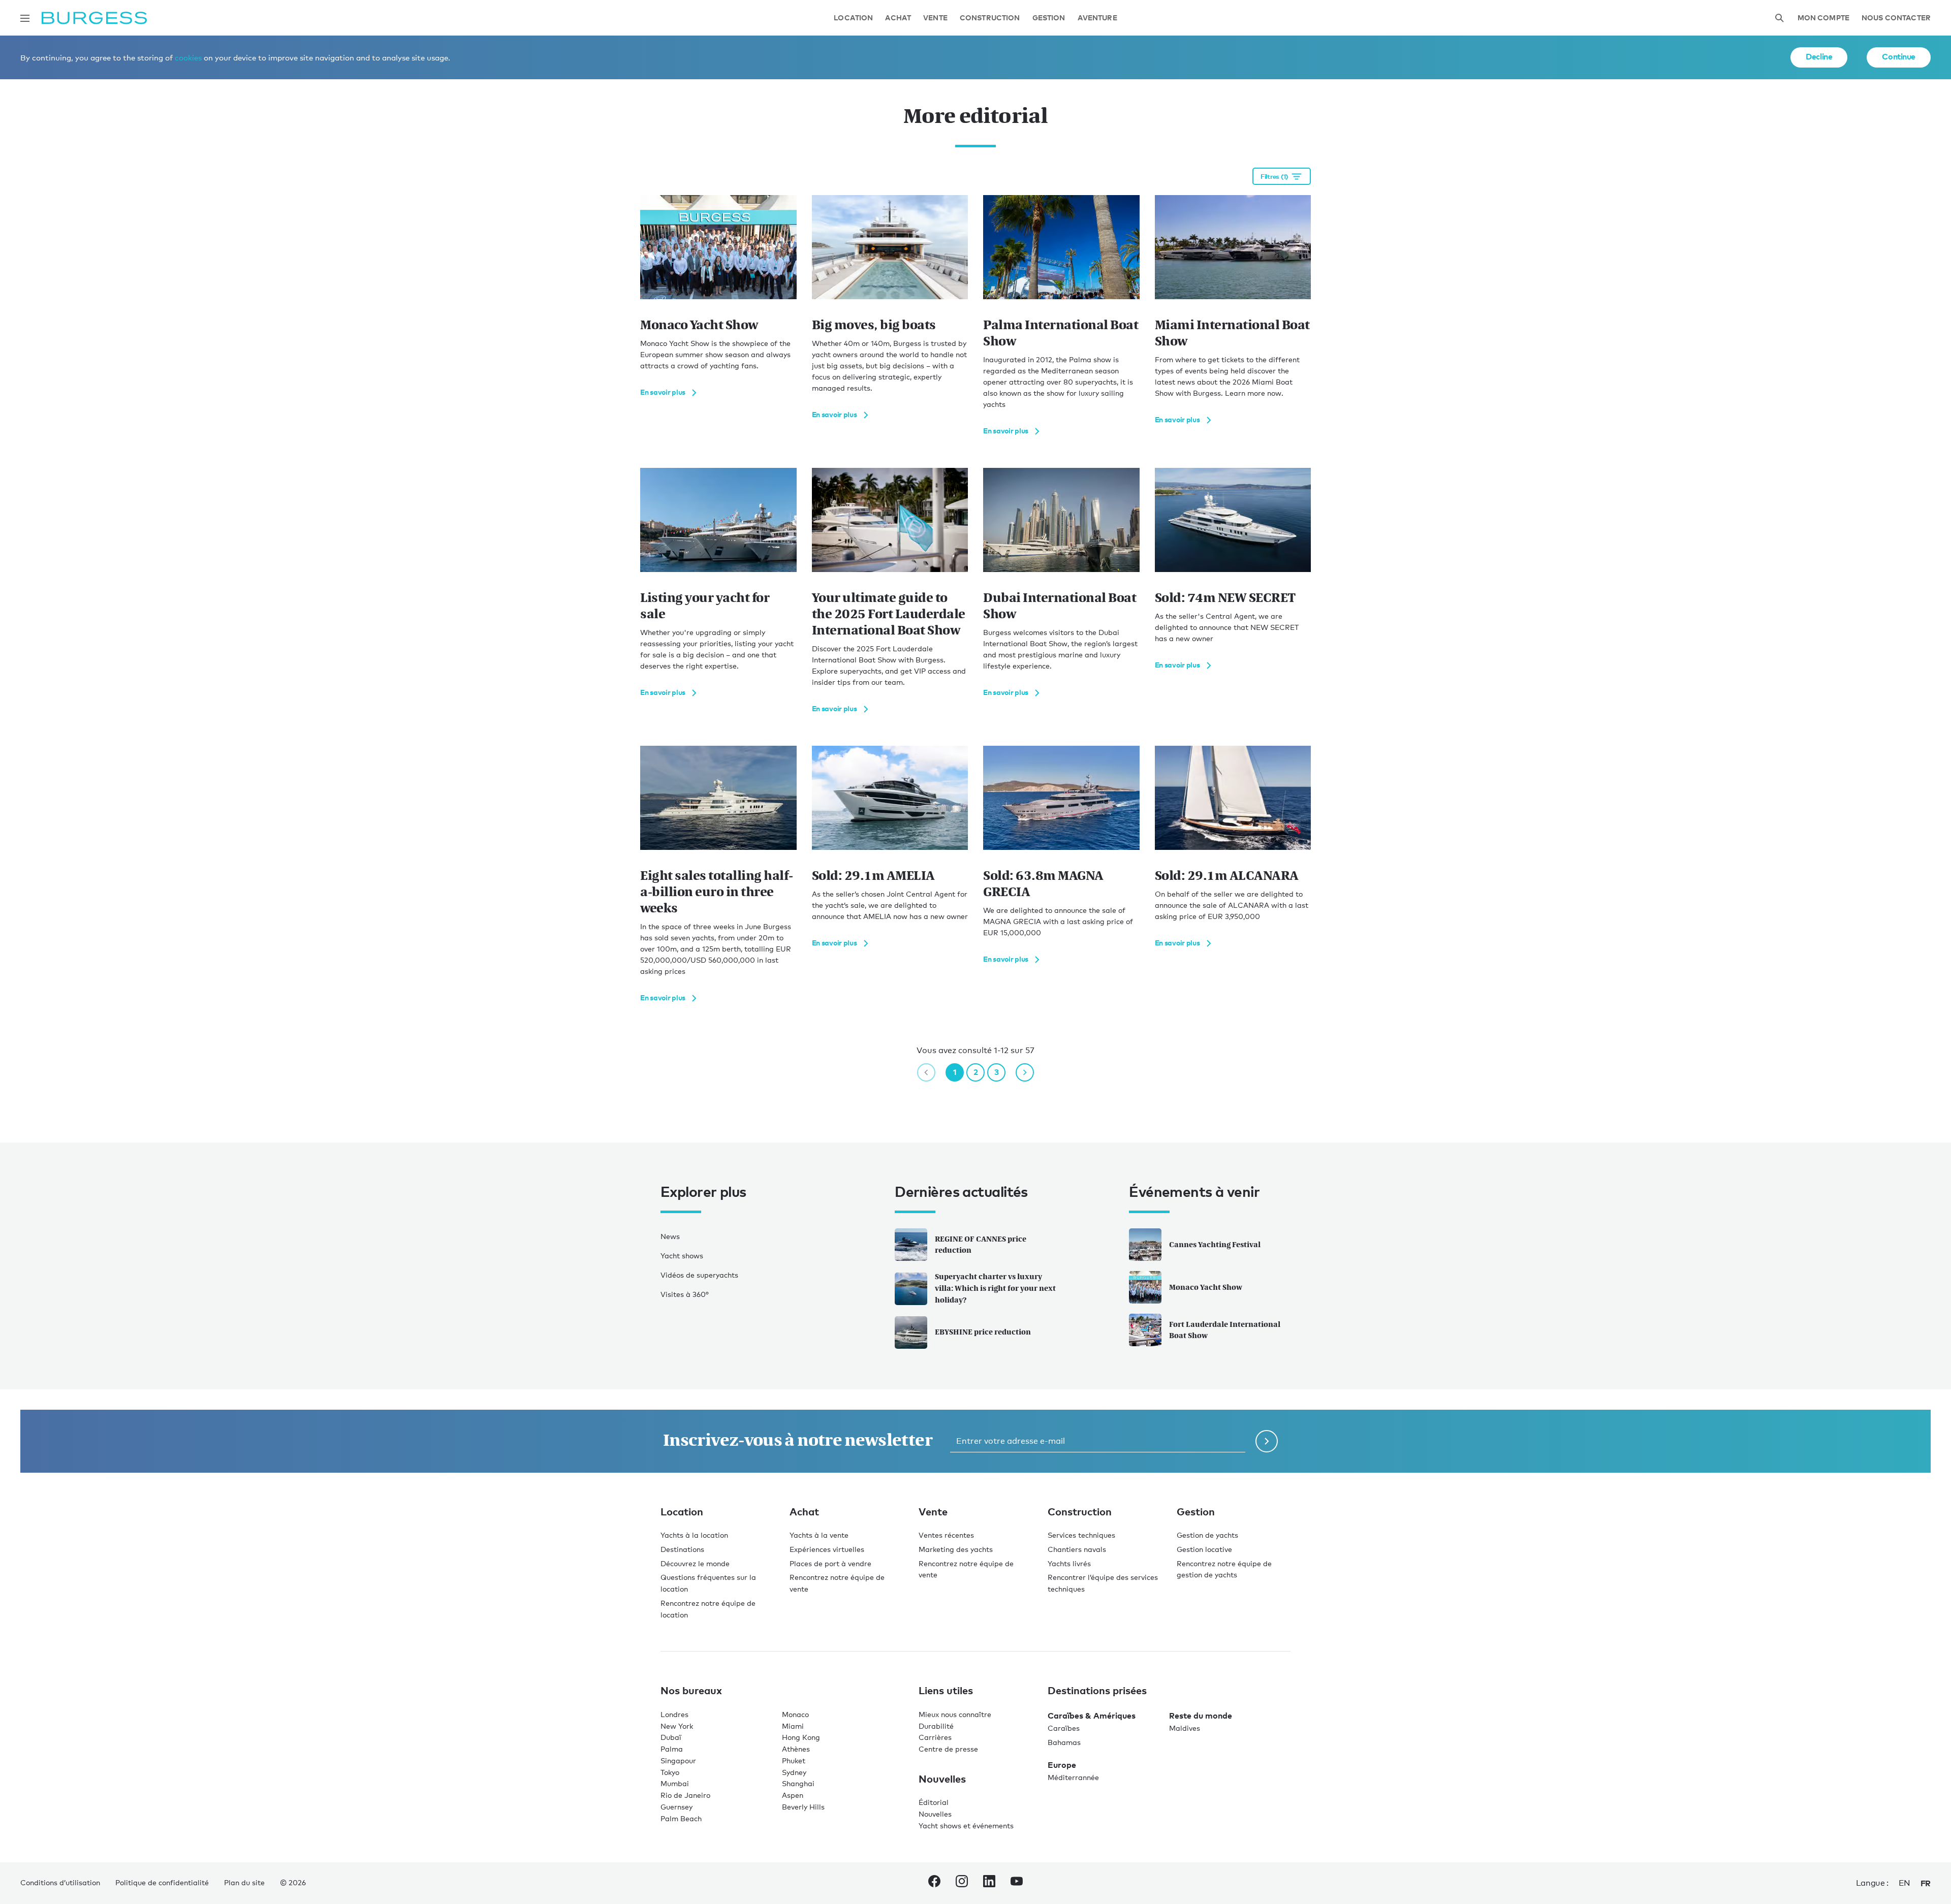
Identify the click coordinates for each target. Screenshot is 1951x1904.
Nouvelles (935, 1814)
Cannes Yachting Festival (1215, 1244)
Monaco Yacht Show (1206, 1287)
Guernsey (676, 1807)
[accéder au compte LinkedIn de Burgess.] (989, 1883)
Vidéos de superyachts (699, 1275)
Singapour (678, 1760)
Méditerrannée (1073, 1777)
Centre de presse (948, 1749)
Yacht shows (682, 1256)
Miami (793, 1726)
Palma (672, 1749)
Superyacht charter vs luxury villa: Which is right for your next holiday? (995, 1288)
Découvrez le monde (695, 1563)
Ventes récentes (946, 1535)
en (1905, 1883)
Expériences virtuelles (827, 1549)
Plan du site (244, 1882)
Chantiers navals (1077, 1549)
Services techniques (1081, 1535)
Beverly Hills (803, 1807)
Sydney (794, 1772)
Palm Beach (681, 1818)
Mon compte (1823, 18)
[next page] (1025, 1072)
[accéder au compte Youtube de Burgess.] (1017, 1883)
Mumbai (675, 1783)
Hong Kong (801, 1737)
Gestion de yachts (1207, 1535)
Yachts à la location (694, 1535)
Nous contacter (1896, 18)
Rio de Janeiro (685, 1795)
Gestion (1049, 18)
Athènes (796, 1749)
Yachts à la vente (819, 1535)
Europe (1062, 1765)
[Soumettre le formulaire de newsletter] (1267, 1441)
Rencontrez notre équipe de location (708, 1609)
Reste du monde (1201, 1716)
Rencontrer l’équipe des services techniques (1103, 1583)
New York (677, 1726)
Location (853, 18)
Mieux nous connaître (955, 1714)
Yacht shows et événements (966, 1826)
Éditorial (934, 1802)
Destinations (682, 1549)
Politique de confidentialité (162, 1882)
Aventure (1097, 18)
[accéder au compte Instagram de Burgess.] (962, 1883)
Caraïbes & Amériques (1092, 1716)
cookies (188, 57)
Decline (1819, 56)
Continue (1899, 56)
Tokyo (670, 1772)
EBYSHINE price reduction (983, 1332)
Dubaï (671, 1737)
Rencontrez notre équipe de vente (837, 1583)
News (670, 1236)
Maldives (1185, 1728)
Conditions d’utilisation (60, 1882)
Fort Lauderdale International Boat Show (1225, 1330)
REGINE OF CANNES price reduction (981, 1245)
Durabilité (936, 1726)
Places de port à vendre (830, 1563)
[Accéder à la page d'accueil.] (94, 18)
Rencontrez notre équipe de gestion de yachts (1224, 1569)
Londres (674, 1714)
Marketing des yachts (956, 1549)
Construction (990, 18)
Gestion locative (1204, 1549)
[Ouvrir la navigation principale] (25, 18)
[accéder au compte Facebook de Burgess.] (934, 1883)
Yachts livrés (1069, 1563)
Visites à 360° (685, 1294)
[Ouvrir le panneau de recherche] (1779, 18)
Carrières (935, 1737)
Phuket (794, 1760)
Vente (935, 18)
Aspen (793, 1795)
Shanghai (798, 1783)
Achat (898, 18)
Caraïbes (1064, 1728)
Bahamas (1064, 1742)
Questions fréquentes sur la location (708, 1583)
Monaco (795, 1714)
